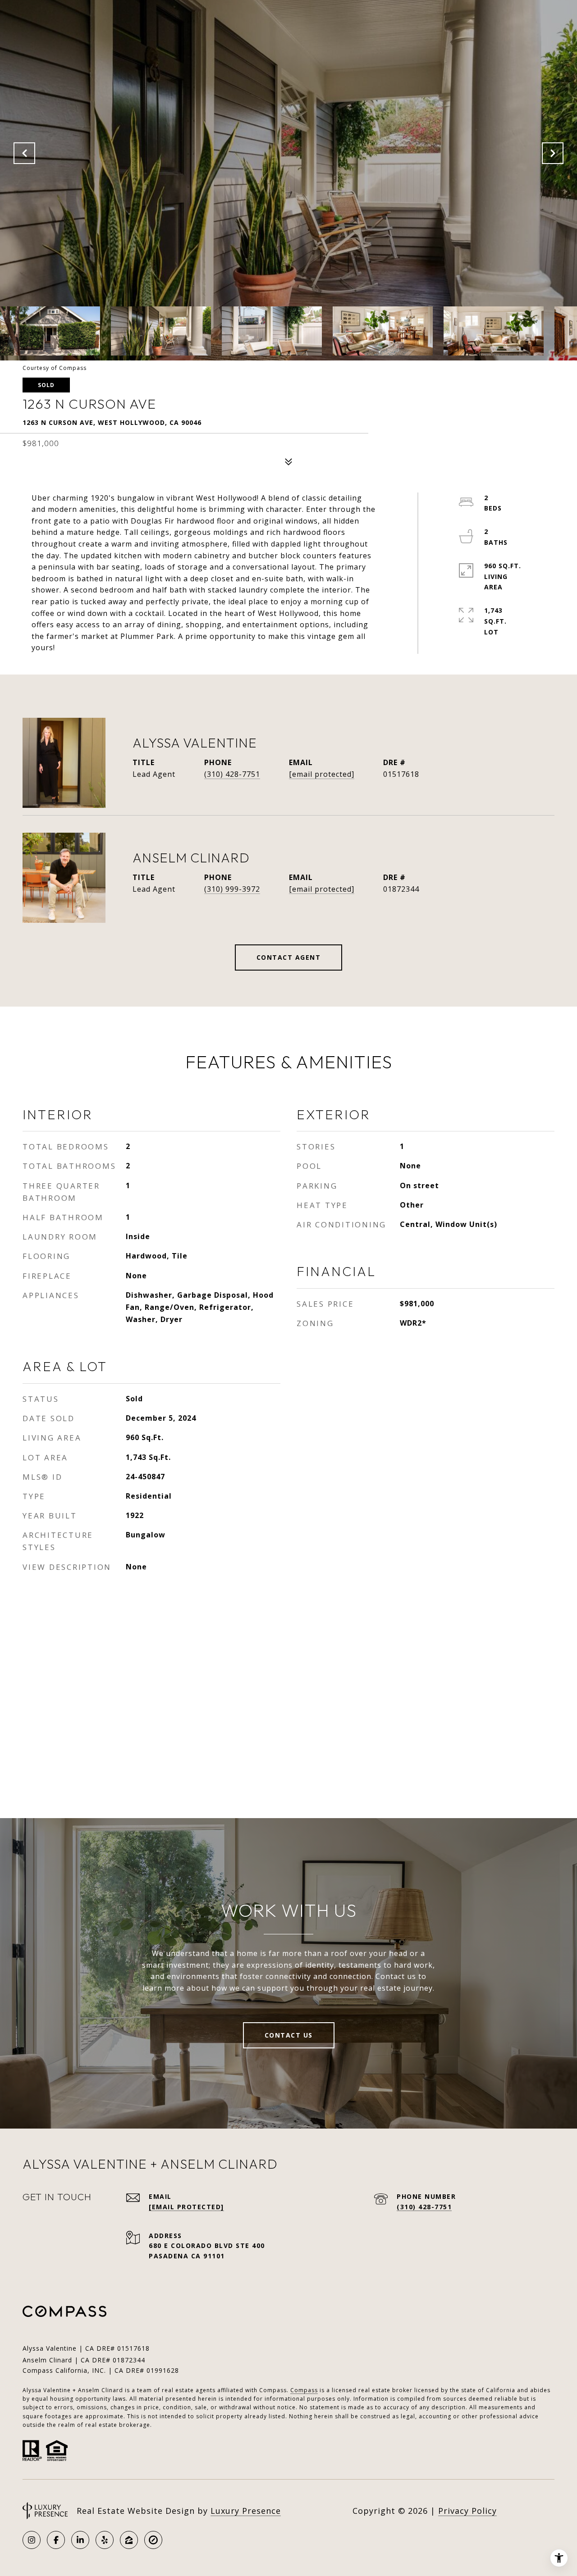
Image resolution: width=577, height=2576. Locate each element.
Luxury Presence (246, 2511)
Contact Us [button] (289, 2035)
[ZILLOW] (129, 2540)
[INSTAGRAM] (32, 2540)
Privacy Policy (467, 2511)
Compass (304, 2390)
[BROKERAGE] (153, 2540)
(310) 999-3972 (232, 889)
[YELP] (105, 2540)
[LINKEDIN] (80, 2540)
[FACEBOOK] (56, 2540)
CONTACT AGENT (289, 957)
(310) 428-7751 (232, 774)
